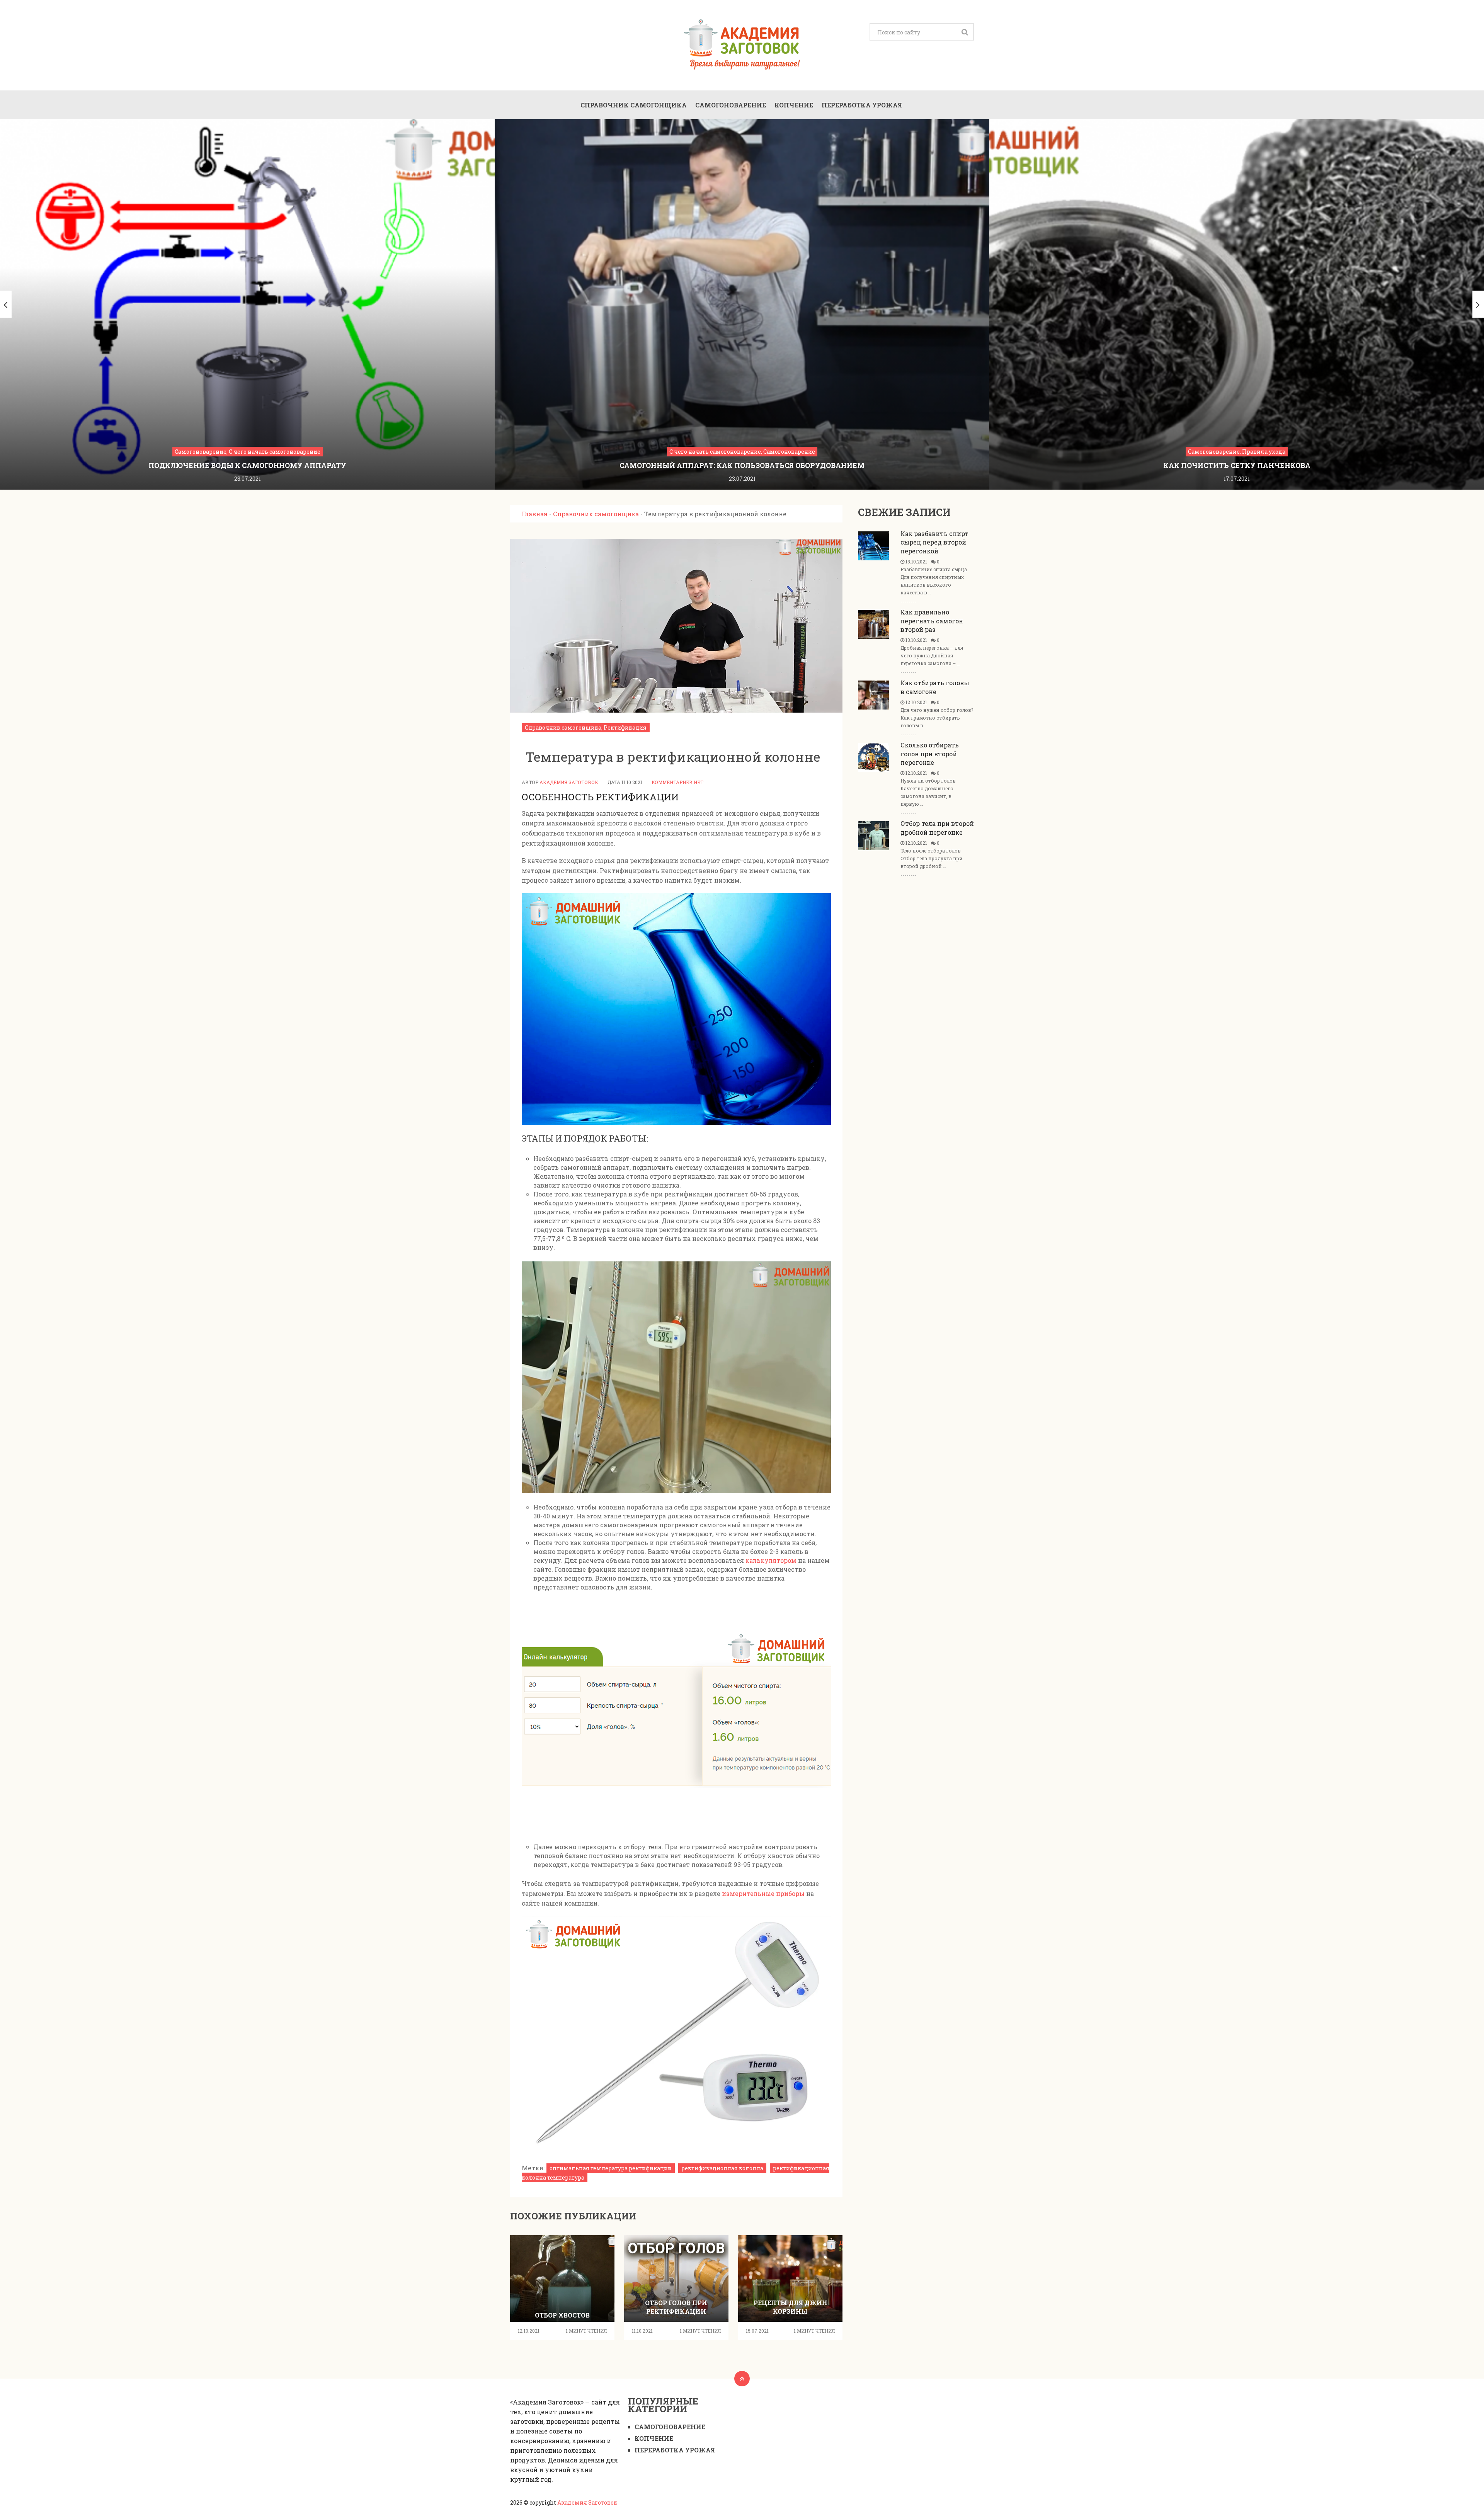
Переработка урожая (862, 105)
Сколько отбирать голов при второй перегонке (930, 754)
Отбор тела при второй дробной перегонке (937, 828)
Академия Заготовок (569, 782)
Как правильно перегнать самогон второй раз (932, 621)
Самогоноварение (731, 105)
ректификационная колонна (722, 2168)
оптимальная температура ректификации (611, 2168)
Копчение (794, 105)
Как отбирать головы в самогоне (935, 687)
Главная (535, 514)
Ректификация (625, 727)
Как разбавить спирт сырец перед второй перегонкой (934, 542)
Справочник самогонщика (634, 105)
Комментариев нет (677, 782)
